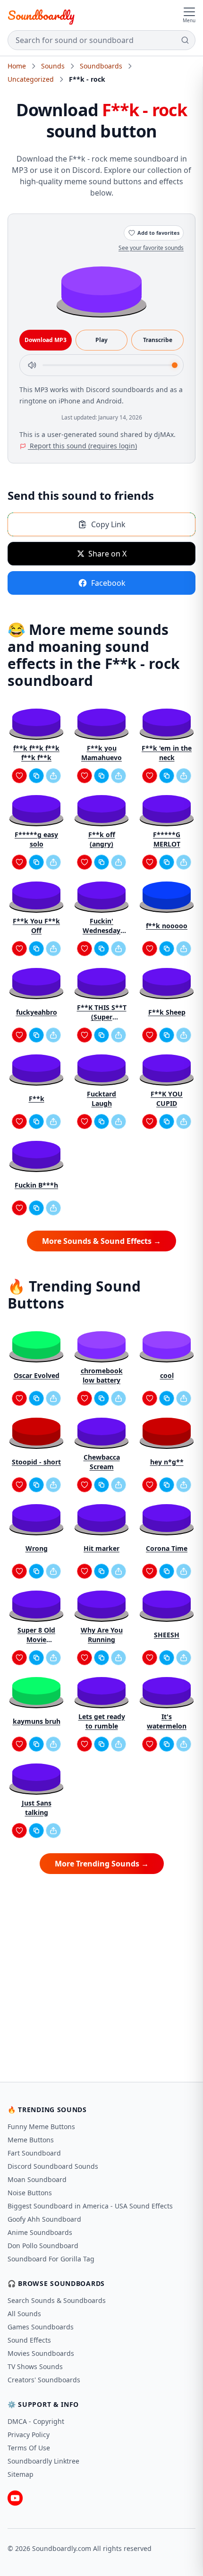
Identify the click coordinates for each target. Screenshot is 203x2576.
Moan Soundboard (37, 2179)
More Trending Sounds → (102, 1864)
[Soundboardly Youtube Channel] (15, 2498)
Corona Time (167, 1548)
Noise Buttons (30, 2193)
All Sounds (24, 2314)
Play (101, 340)
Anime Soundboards (40, 2232)
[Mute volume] (32, 365)
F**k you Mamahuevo (101, 753)
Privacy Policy (29, 2435)
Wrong (37, 1548)
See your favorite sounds (151, 248)
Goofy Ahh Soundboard (44, 2219)
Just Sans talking (37, 1808)
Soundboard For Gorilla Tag (51, 2259)
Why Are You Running (102, 1635)
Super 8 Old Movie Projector (36, 1635)
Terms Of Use (29, 2448)
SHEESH (167, 1635)
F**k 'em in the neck (167, 753)
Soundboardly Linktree (43, 2461)
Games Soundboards (41, 2327)
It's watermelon (167, 1721)
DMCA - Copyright (36, 2421)
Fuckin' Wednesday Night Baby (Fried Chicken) (101, 926)
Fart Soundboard (34, 2153)
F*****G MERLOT (167, 839)
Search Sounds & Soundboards (57, 2300)
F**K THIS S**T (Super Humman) (102, 1012)
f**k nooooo (167, 926)
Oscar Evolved (37, 1375)
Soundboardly (41, 15)
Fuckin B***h (36, 1185)
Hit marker (101, 1548)
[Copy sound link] (36, 776)
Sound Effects (29, 2340)
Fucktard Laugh (101, 1099)
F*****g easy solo (36, 839)
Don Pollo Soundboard (43, 2246)
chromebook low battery (102, 1375)
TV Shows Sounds (35, 2366)
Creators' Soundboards (44, 2380)
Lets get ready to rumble (102, 1721)
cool (167, 1375)
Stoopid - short (36, 1462)
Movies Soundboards (41, 2353)
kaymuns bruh (37, 1721)
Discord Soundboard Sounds (53, 2166)
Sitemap (21, 2474)
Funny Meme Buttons (41, 2127)
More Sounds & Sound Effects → (101, 1241)
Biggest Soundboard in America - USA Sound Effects (90, 2206)
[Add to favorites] (19, 776)
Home (17, 66)
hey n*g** (167, 1462)
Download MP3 (46, 340)
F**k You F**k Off (36, 926)
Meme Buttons (31, 2140)
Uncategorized (31, 79)
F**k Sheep (167, 1012)
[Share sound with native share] (53, 776)
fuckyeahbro (37, 1012)
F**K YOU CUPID (167, 1099)
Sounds (53, 66)
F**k (37, 1099)
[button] (101, 289)
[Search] (185, 40)
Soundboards (101, 66)
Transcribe (158, 340)
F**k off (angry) (102, 839)
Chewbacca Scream (102, 1462)
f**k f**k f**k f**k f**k (36, 753)
